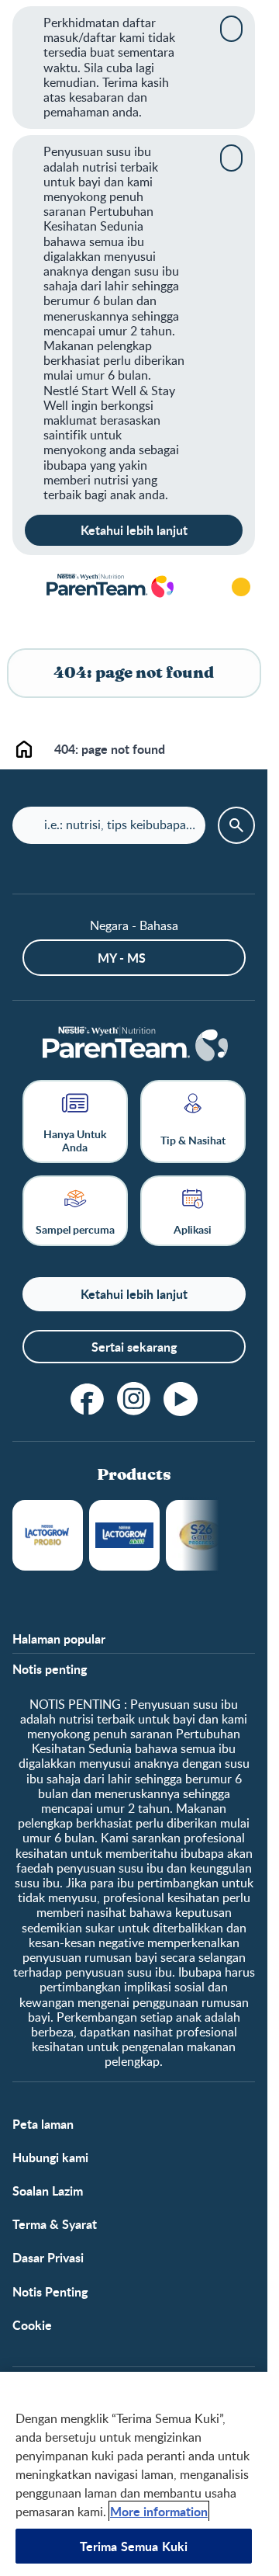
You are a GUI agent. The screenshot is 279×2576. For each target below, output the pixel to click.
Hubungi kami (50, 2157)
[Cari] (198, 587)
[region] (134, 2474)
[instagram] (134, 1399)
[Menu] (23, 587)
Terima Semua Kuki (134, 2546)
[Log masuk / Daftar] (241, 587)
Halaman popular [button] (59, 1639)
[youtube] (181, 1399)
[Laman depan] (109, 587)
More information (159, 2511)
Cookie (32, 2325)
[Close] (231, 29)
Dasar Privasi (48, 2257)
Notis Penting (50, 2291)
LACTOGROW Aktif (124, 1535)
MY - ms (122, 958)
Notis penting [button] (50, 1669)
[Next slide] (219, 1535)
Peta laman (43, 2124)
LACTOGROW (48, 1535)
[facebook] (88, 1399)
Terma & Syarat (55, 2224)
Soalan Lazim (48, 2191)
